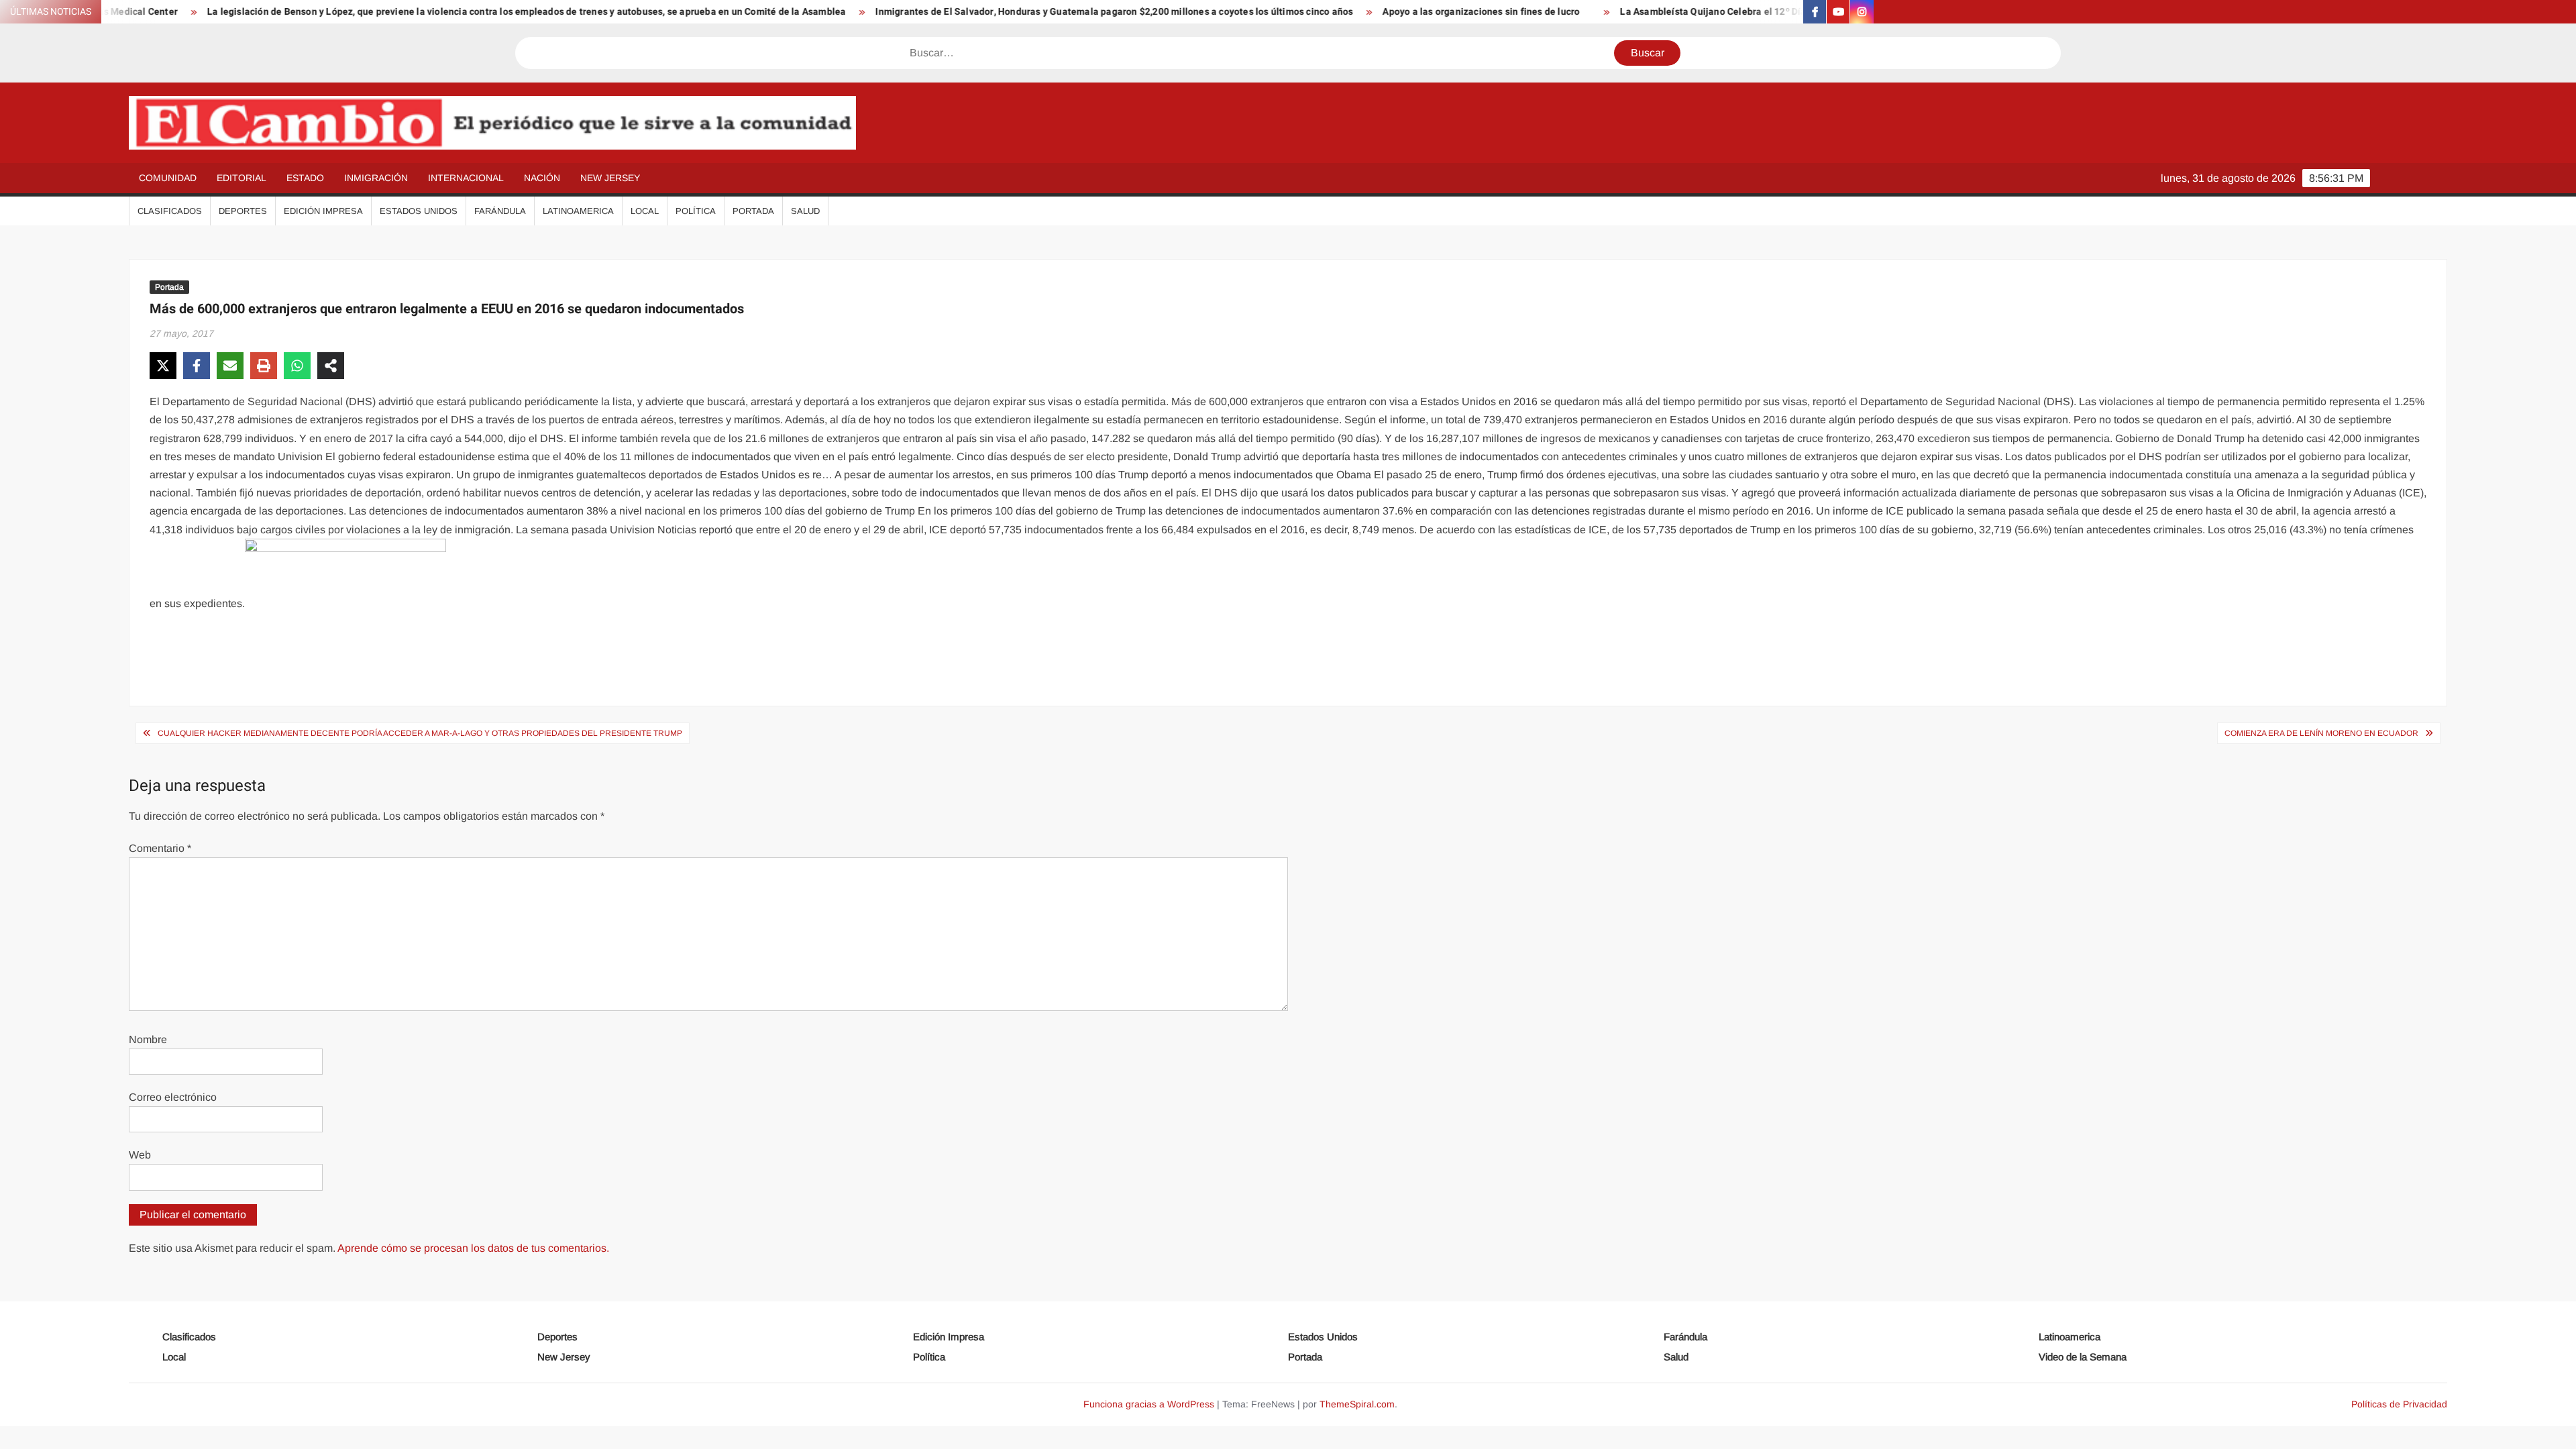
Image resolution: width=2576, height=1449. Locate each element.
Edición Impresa (323, 211)
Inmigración (376, 178)
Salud (805, 211)
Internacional (466, 178)
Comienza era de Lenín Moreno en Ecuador (2321, 733)
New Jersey (610, 178)
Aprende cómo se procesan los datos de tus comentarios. (473, 1248)
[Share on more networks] (331, 366)
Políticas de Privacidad (2399, 1404)
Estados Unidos (419, 211)
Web (140, 1155)
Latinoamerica (578, 211)
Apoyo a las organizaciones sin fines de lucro (1406, 12)
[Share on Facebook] (197, 366)
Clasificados (170, 211)
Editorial (241, 178)
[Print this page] (264, 366)
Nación (542, 178)
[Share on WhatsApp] (297, 366)
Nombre (148, 1039)
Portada (753, 211)
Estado (305, 178)
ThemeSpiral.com (1357, 1404)
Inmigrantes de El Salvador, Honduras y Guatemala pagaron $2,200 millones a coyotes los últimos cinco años (1039, 12)
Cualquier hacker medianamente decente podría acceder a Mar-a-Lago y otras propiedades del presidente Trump (420, 733)
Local (645, 211)
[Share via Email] (230, 366)
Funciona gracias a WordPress (1149, 1404)
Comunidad (168, 178)
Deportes (243, 211)
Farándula (500, 211)
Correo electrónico (173, 1097)
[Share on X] (163, 366)
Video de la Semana (2083, 1357)
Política (696, 211)
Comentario (160, 848)
